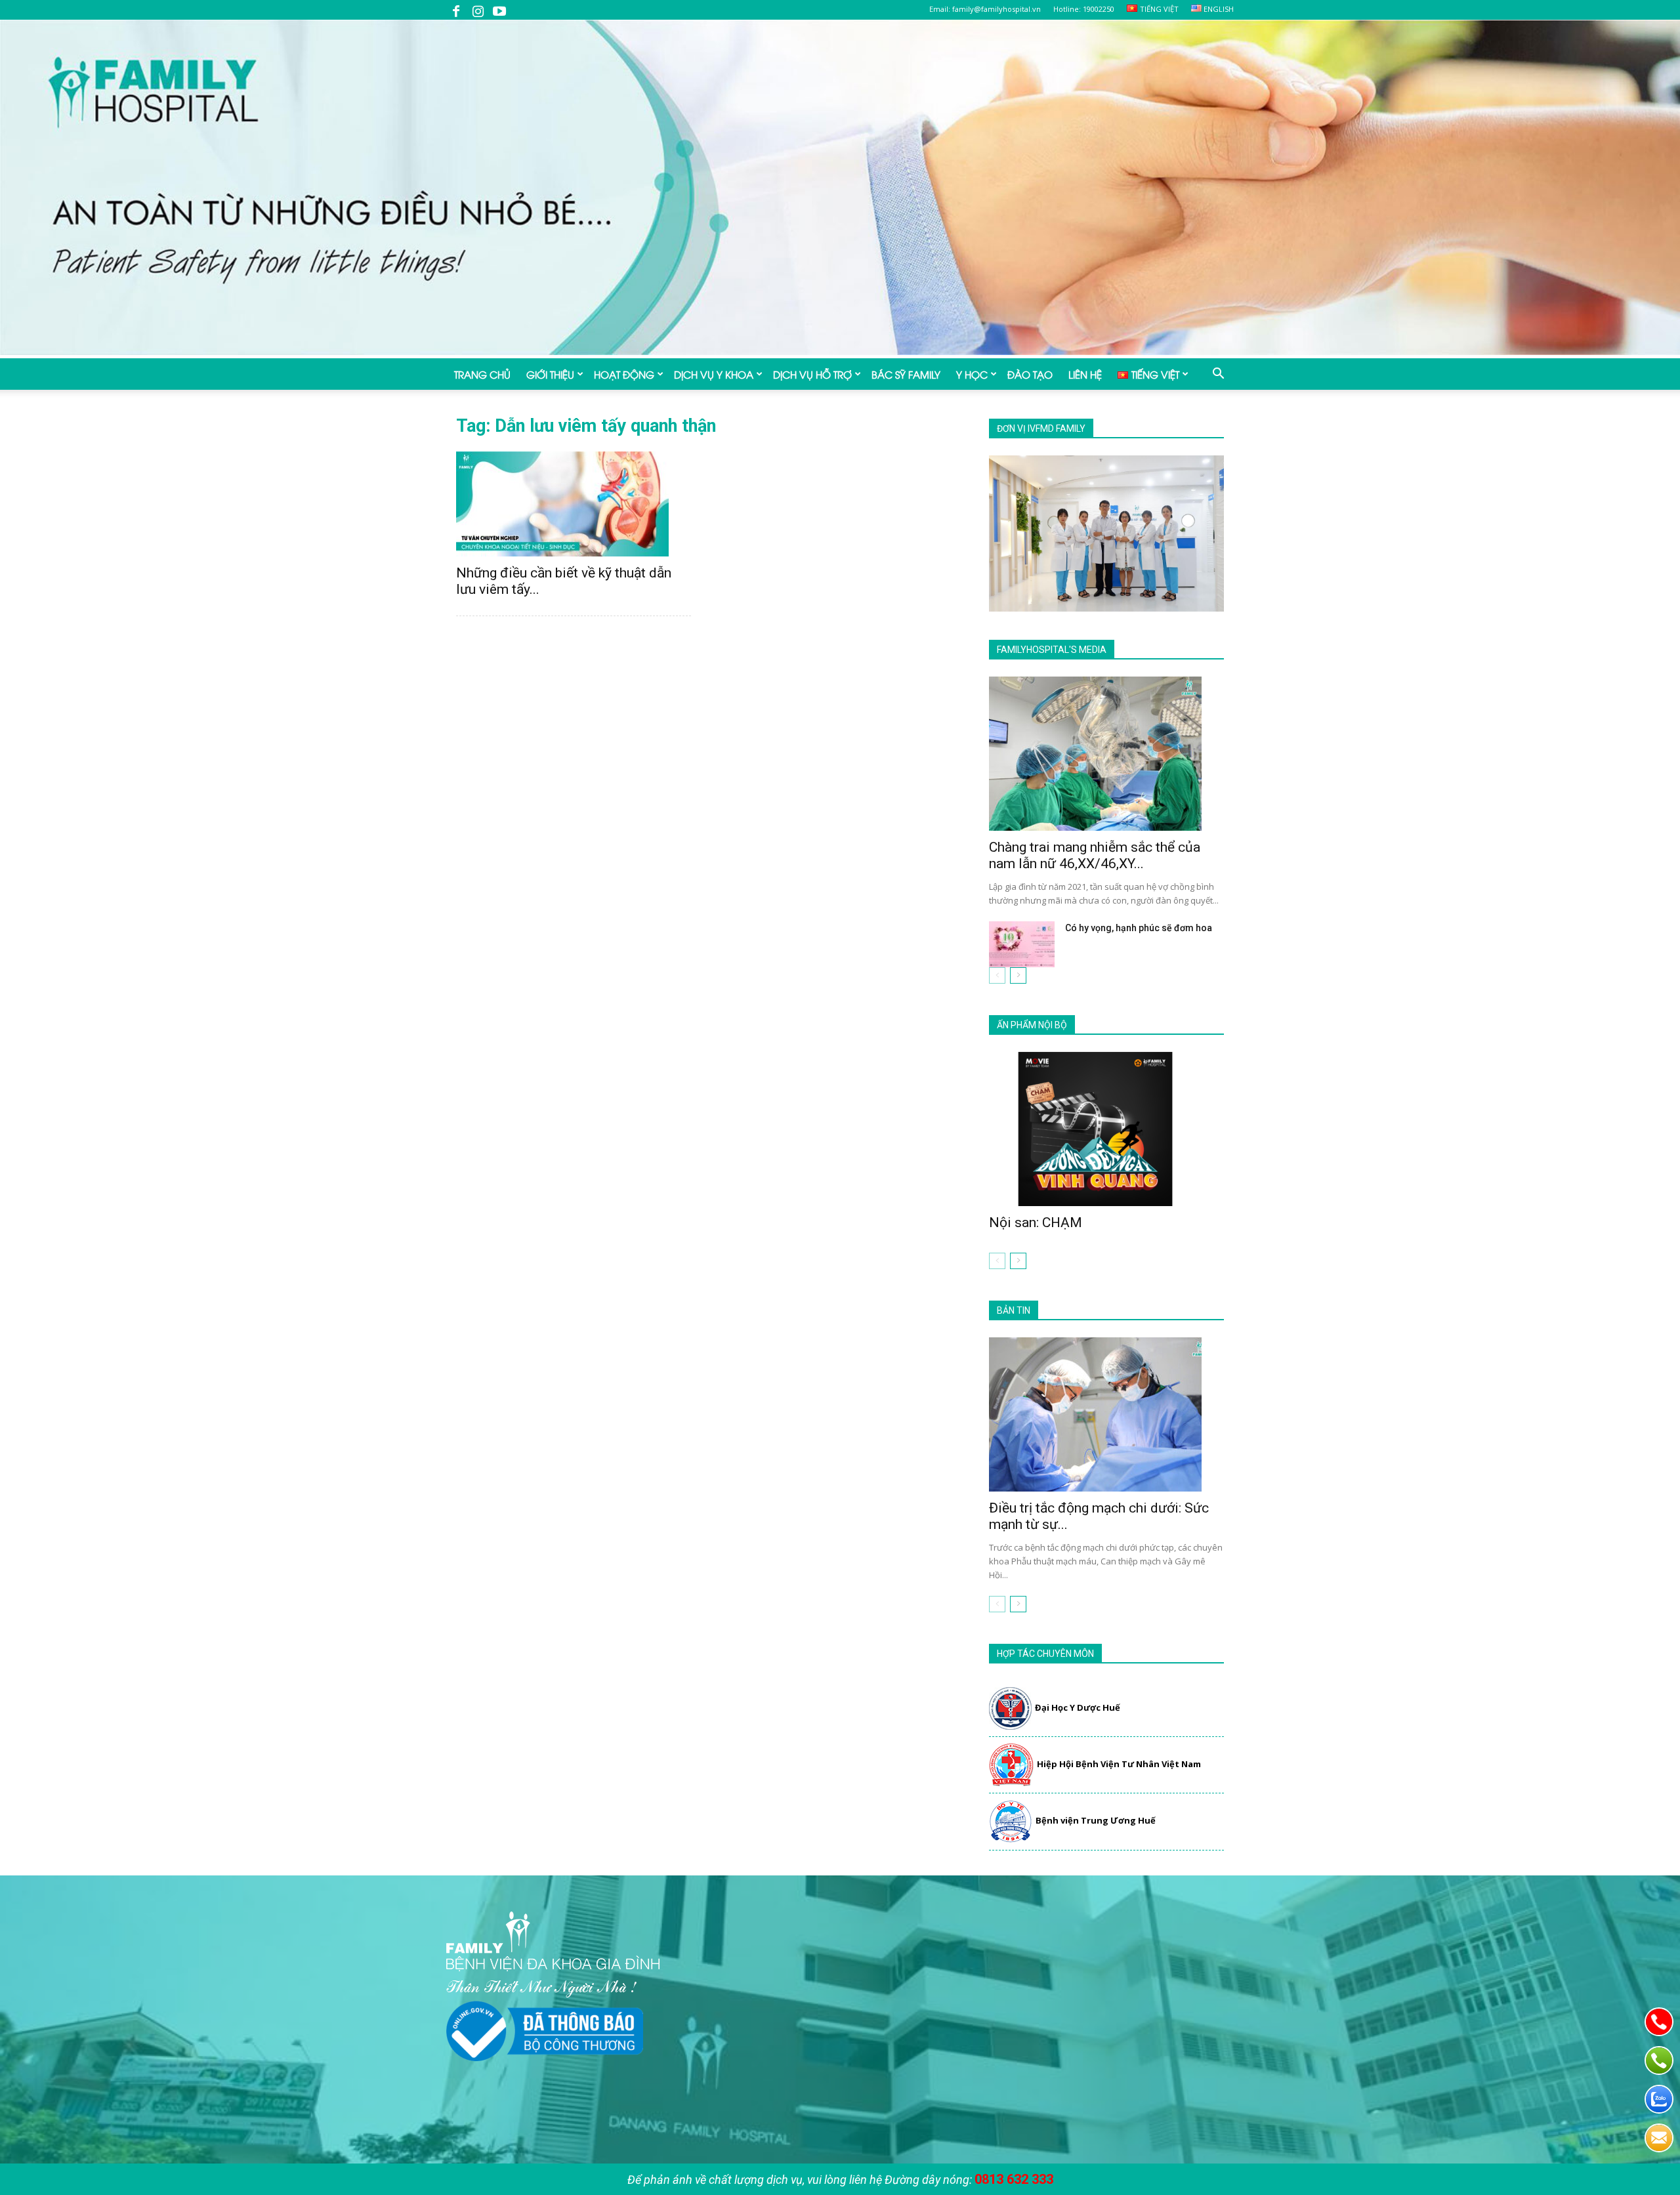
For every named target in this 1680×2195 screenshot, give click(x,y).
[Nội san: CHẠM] (1106, 1129)
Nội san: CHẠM (1036, 1223)
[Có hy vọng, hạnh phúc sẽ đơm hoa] (1022, 944)
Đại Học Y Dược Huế (1078, 1707)
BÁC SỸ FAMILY (906, 374)
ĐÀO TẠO (1030, 374)
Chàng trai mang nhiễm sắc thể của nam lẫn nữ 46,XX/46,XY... (1095, 855)
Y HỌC (972, 374)
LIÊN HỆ (1085, 374)
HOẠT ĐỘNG (624, 374)
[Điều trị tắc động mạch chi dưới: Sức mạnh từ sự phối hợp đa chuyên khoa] (1106, 1414)
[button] (1218, 375)
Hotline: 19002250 (1084, 9)
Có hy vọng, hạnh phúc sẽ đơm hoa (1139, 928)
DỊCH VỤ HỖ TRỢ (812, 374)
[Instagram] (478, 10)
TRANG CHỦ (482, 374)
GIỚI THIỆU (550, 374)
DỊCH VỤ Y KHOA (714, 374)
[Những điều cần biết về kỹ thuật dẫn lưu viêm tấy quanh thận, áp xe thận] (574, 504)
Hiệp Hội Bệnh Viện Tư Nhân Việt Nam (1119, 1764)
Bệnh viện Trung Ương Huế (1096, 1820)
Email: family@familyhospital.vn (985, 9)
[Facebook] (456, 10)
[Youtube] (499, 10)
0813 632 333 (1014, 2179)
